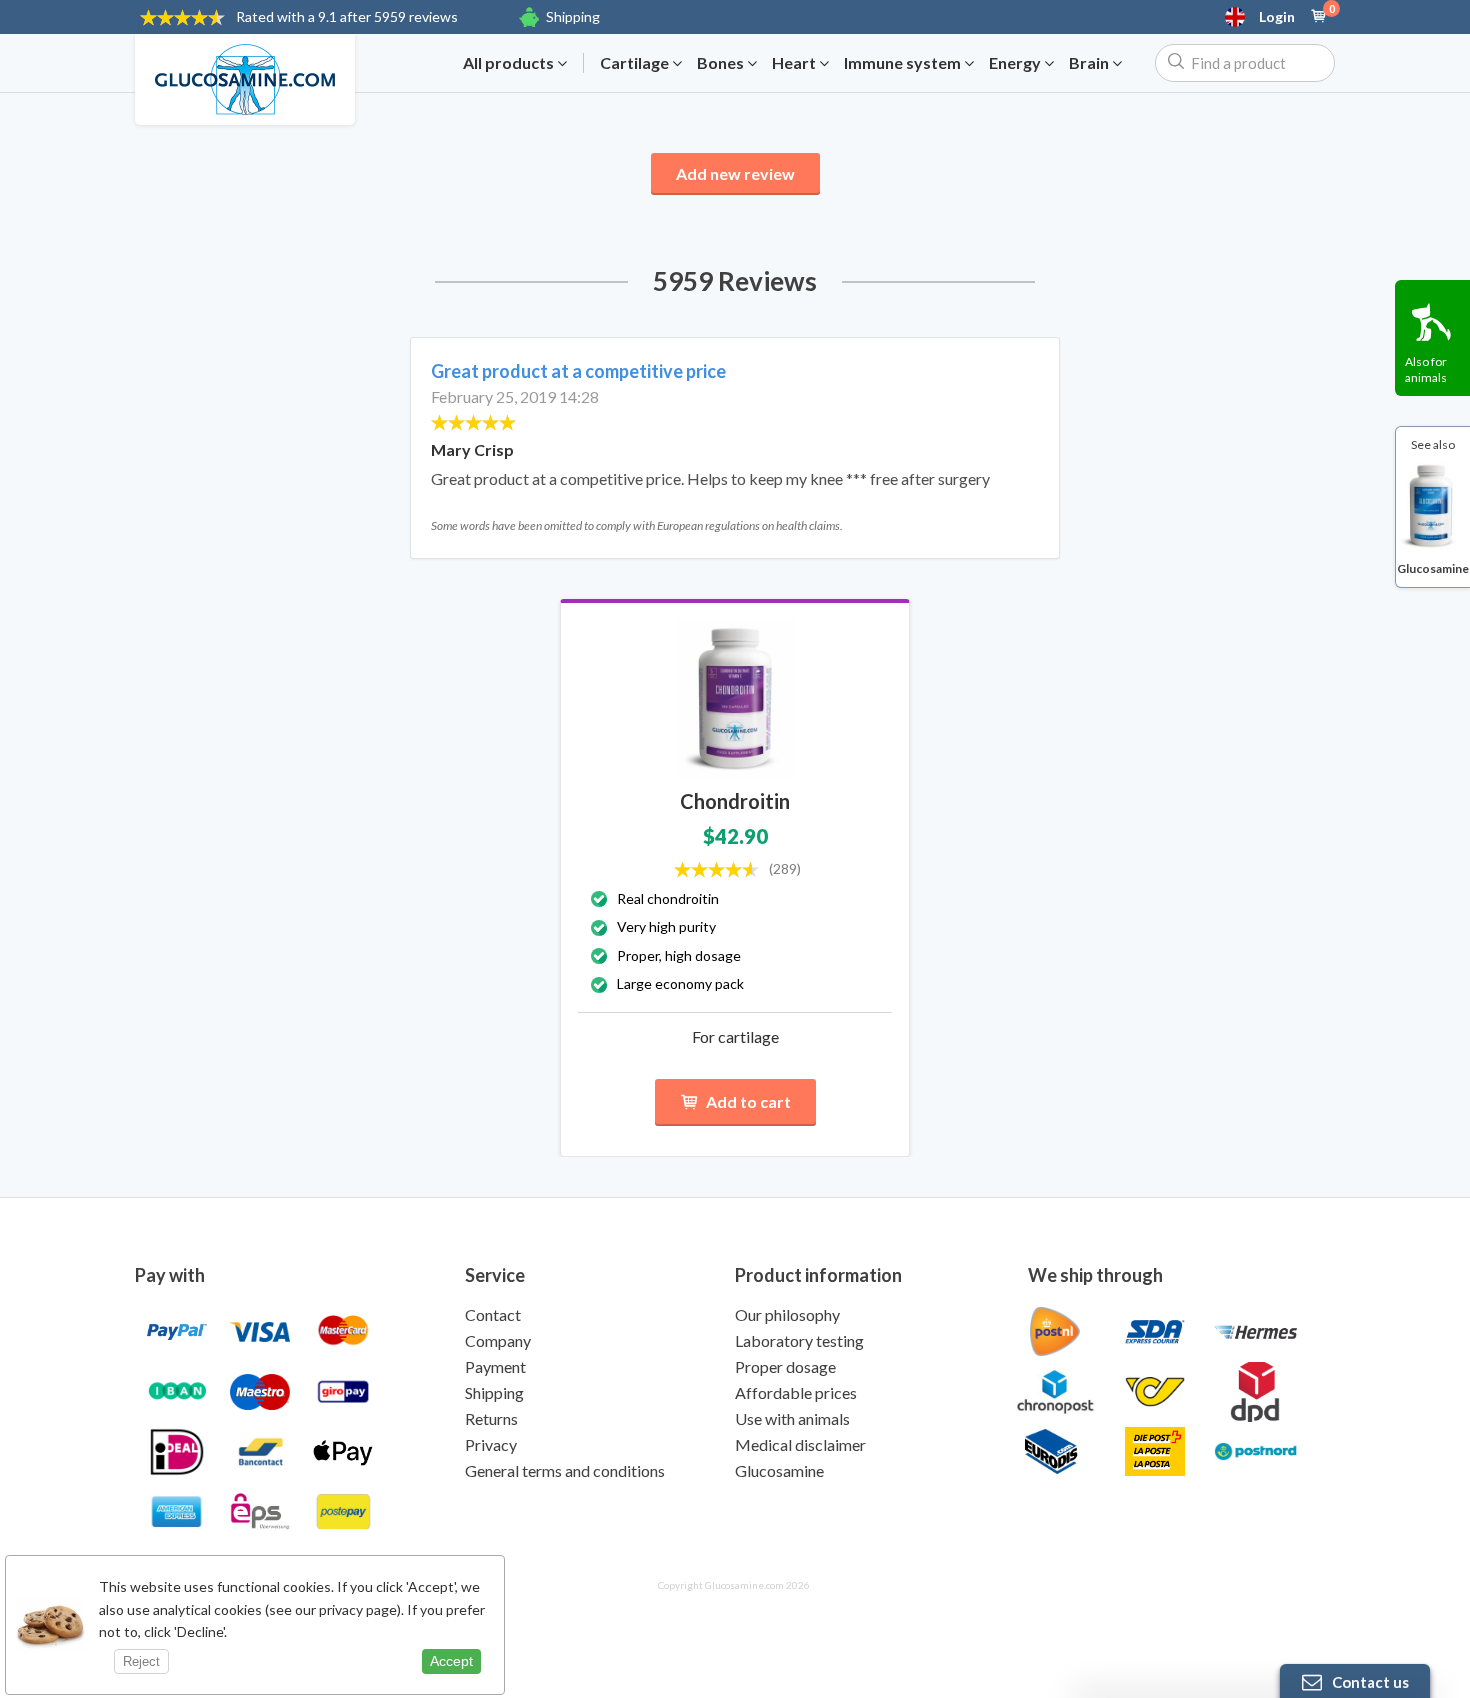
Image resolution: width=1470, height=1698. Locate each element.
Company (498, 1340)
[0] (1319, 17)
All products (510, 63)
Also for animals (1426, 369)
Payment (495, 1366)
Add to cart (748, 1101)
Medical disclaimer (800, 1444)
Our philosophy (787, 1314)
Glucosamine (779, 1470)
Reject (141, 1661)
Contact (493, 1314)
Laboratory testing (799, 1340)
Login (1277, 17)
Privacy (491, 1444)
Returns (491, 1418)
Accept (451, 1661)
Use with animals (792, 1418)
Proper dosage (785, 1366)
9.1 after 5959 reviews (347, 16)
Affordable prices (796, 1392)
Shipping (573, 16)
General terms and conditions (565, 1470)
